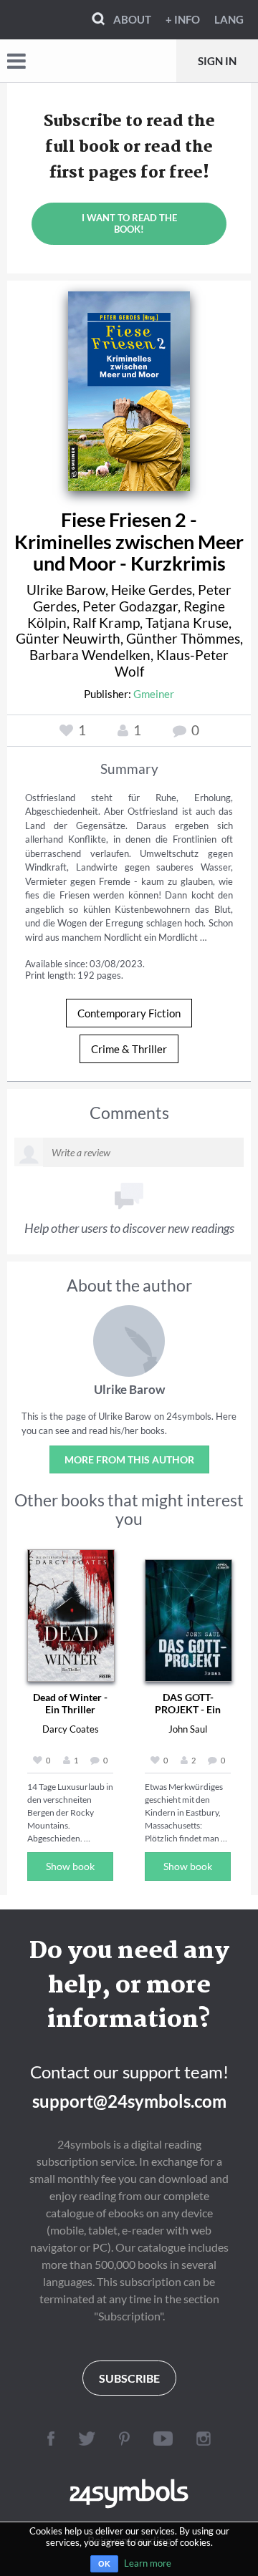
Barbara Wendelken (90, 655)
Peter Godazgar (130, 606)
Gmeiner (154, 694)
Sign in (217, 61)
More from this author (129, 1459)
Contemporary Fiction (129, 1013)
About (132, 19)
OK (104, 2564)
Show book (70, 1866)
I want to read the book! (129, 223)
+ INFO (183, 19)
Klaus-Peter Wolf (172, 663)
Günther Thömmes (183, 638)
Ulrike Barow (66, 590)
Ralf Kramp (106, 623)
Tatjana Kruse (187, 623)
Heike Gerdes (152, 590)
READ (129, 387)
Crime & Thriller (129, 1049)
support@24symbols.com (129, 2101)
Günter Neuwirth (68, 638)
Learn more (148, 2563)
